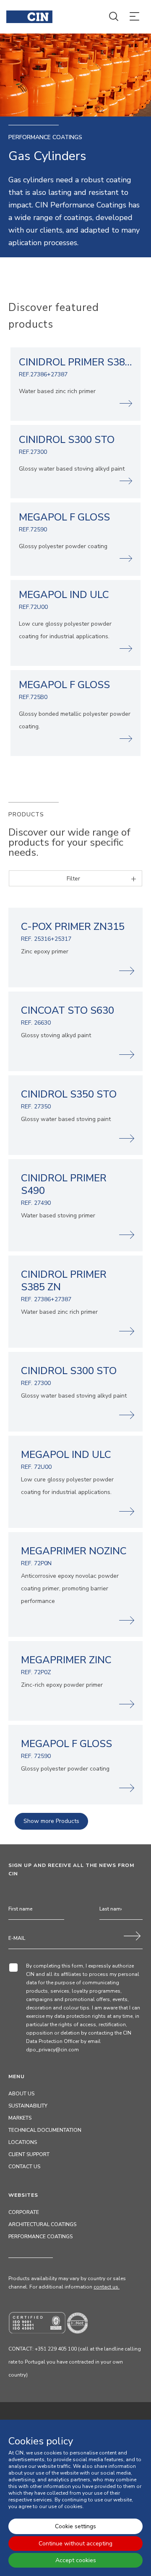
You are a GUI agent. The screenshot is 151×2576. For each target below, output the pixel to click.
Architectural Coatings (42, 2224)
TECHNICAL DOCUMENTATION (45, 2130)
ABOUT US (21, 2094)
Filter (73, 879)
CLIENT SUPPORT (29, 2154)
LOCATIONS (23, 2142)
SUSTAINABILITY (28, 2106)
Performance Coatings (40, 2237)
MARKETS (20, 2118)
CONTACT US (24, 2167)
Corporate (24, 2212)
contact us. (107, 2287)
